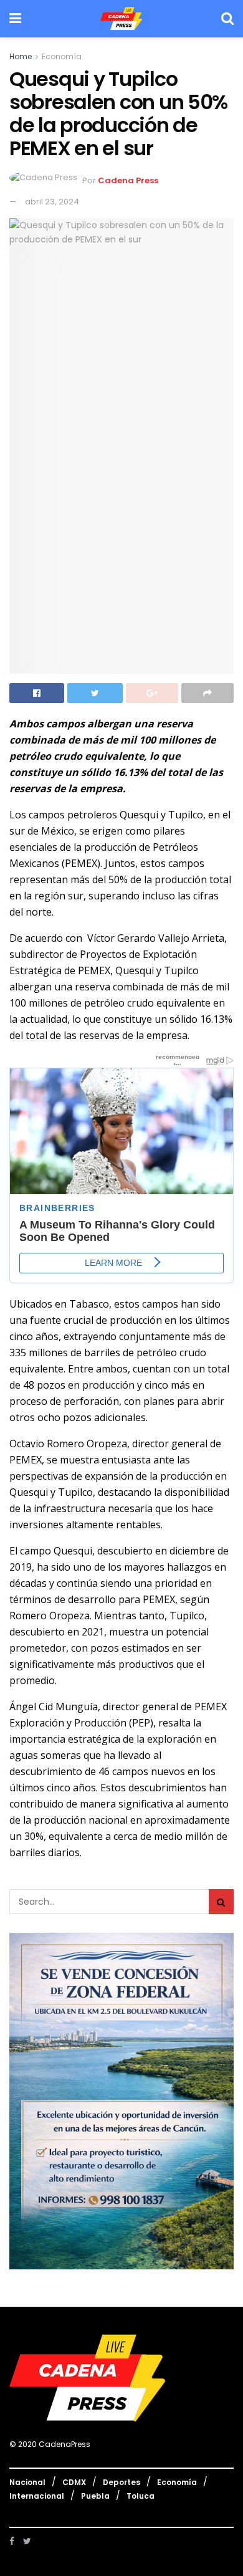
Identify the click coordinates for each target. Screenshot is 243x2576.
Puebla (95, 2496)
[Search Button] (221, 1902)
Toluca (141, 2496)
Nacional (27, 2482)
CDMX (74, 2482)
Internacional (37, 2496)
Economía (62, 56)
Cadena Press (128, 181)
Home (21, 56)
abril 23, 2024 (52, 202)
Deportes (121, 2482)
